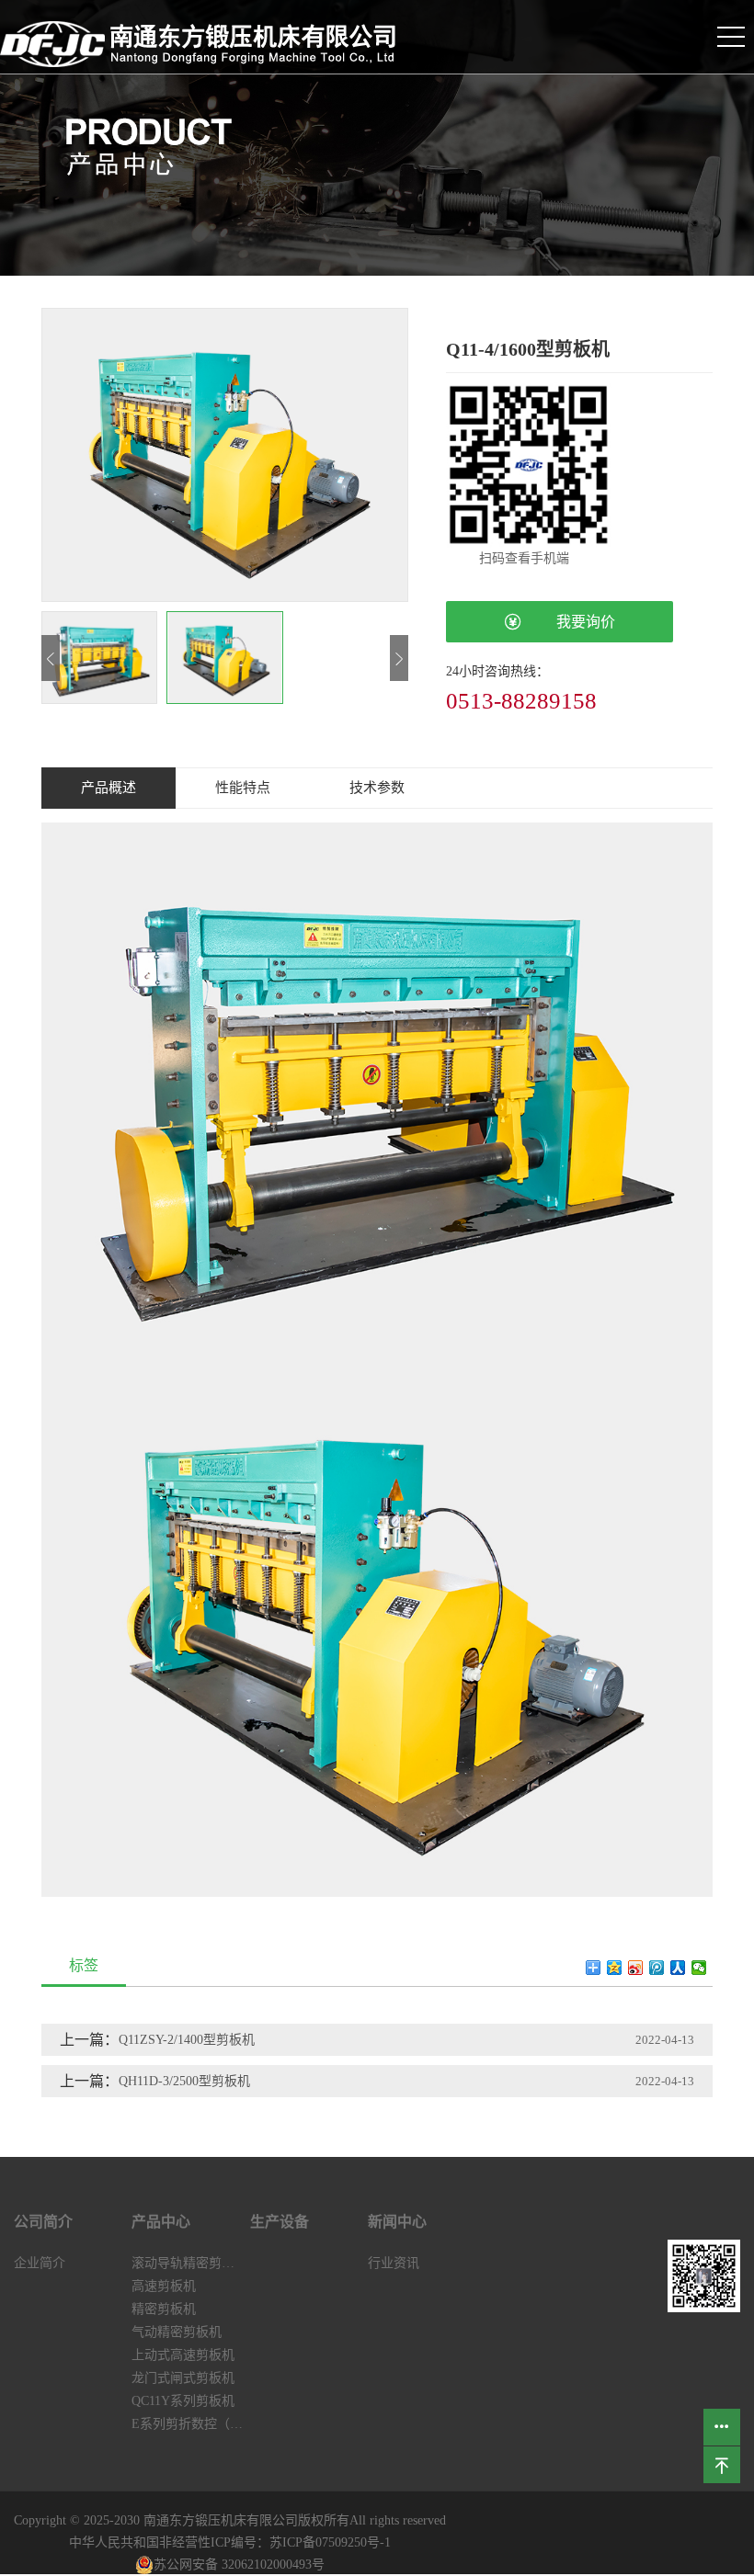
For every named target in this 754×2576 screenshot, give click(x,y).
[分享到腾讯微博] (657, 1968)
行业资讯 (394, 2263)
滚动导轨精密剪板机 (189, 2263)
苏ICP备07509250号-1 (330, 2542)
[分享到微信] (699, 1968)
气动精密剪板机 (177, 2332)
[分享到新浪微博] (636, 1968)
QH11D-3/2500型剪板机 (184, 2081)
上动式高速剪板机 (183, 2355)
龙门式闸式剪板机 (183, 2378)
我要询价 (571, 622)
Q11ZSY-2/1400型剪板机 (187, 2040)
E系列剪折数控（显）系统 (190, 2424)
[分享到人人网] (678, 1968)
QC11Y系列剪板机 (183, 2401)
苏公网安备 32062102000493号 (239, 2565)
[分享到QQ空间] (615, 1968)
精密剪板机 (164, 2309)
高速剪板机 (164, 2286)
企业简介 (40, 2263)
